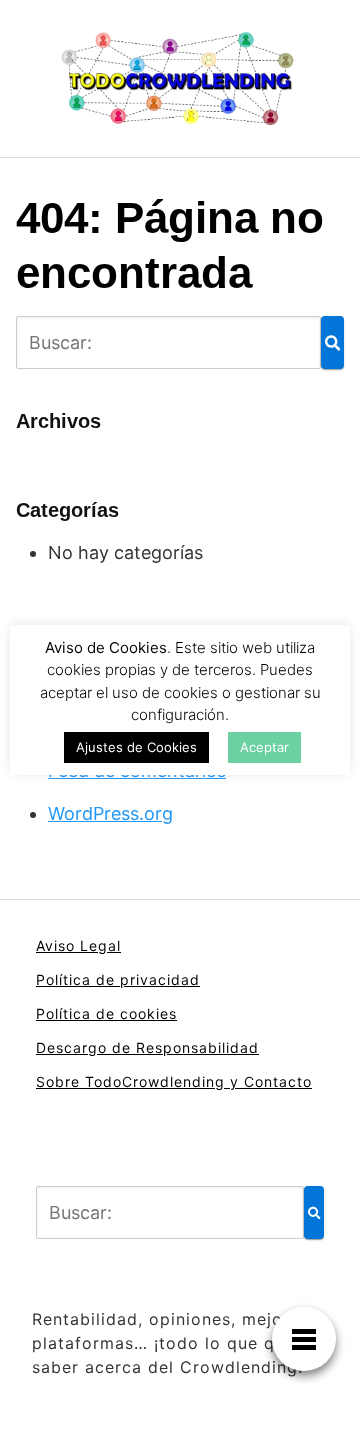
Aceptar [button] (264, 747)
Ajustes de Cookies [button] (136, 747)
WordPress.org (110, 813)
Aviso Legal (78, 945)
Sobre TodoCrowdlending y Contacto (174, 1081)
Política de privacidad (118, 979)
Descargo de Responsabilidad (147, 1047)
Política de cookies (106, 1013)
